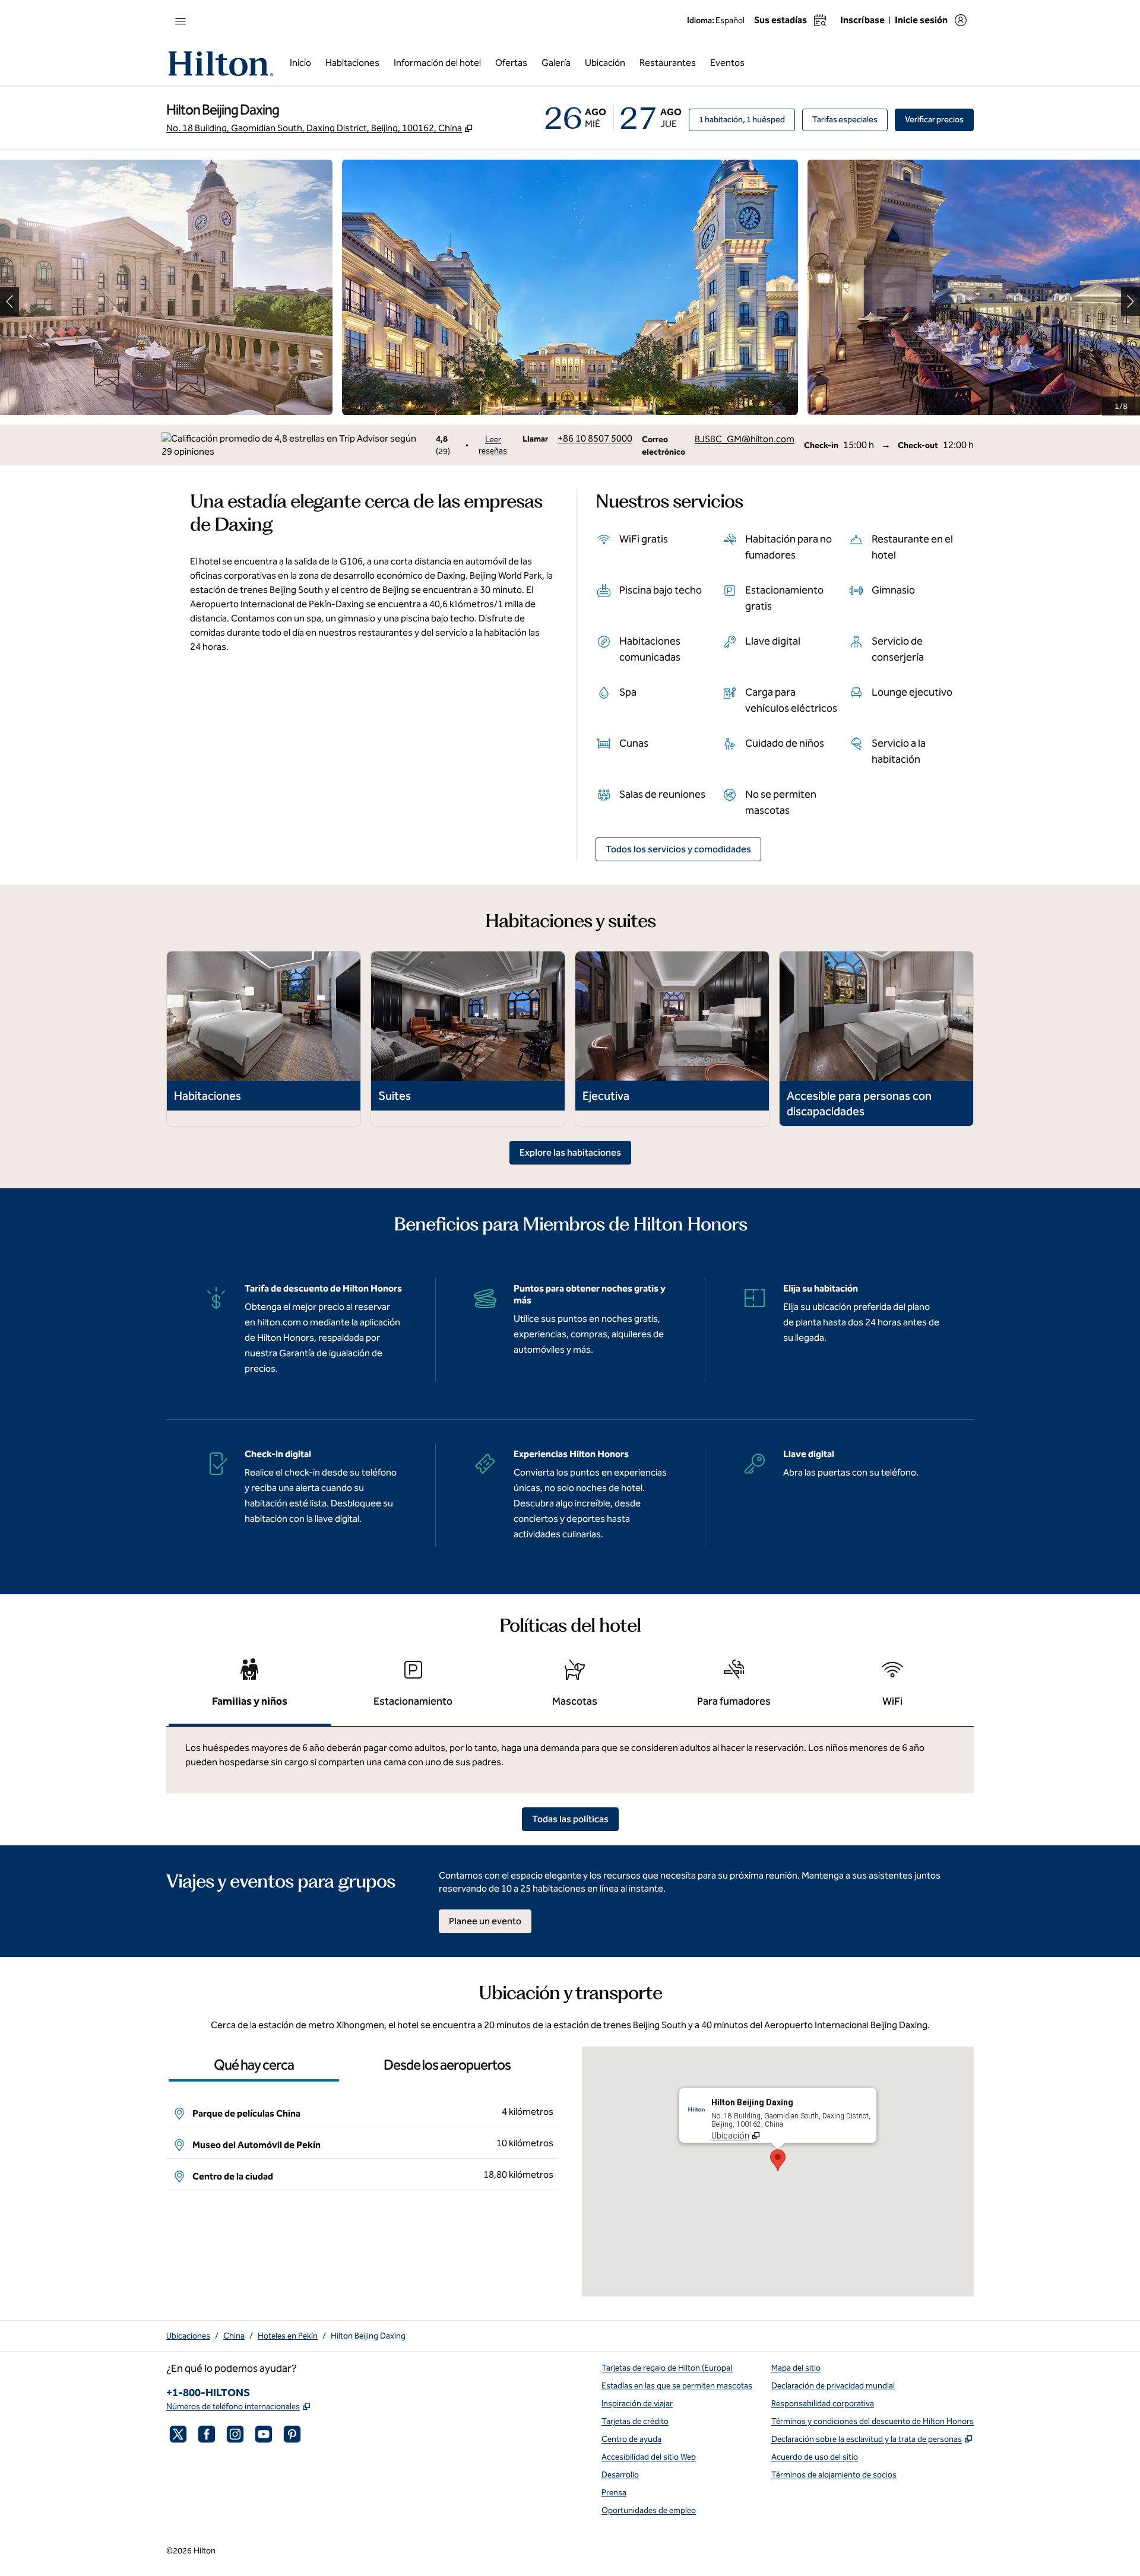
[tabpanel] (570, 1760)
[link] (595, 439)
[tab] (250, 1688)
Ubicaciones (188, 2336)
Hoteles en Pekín (288, 2336)
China (234, 2336)
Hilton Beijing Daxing (368, 2336)
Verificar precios (939, 119)
